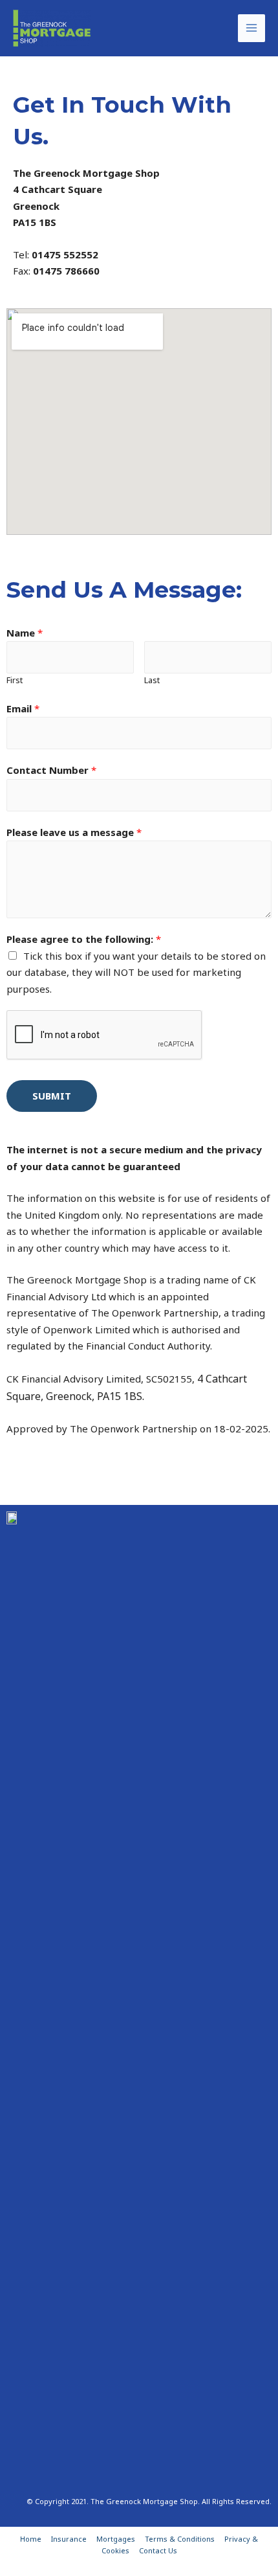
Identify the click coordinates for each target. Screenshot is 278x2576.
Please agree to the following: (84, 939)
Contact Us (158, 2550)
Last (152, 680)
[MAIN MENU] (252, 28)
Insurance (69, 2539)
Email (23, 708)
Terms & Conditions (180, 2539)
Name (25, 633)
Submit (52, 1096)
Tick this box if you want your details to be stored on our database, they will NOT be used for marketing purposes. (136, 972)
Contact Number (51, 770)
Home (31, 2539)
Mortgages (116, 2539)
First (15, 680)
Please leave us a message (74, 832)
